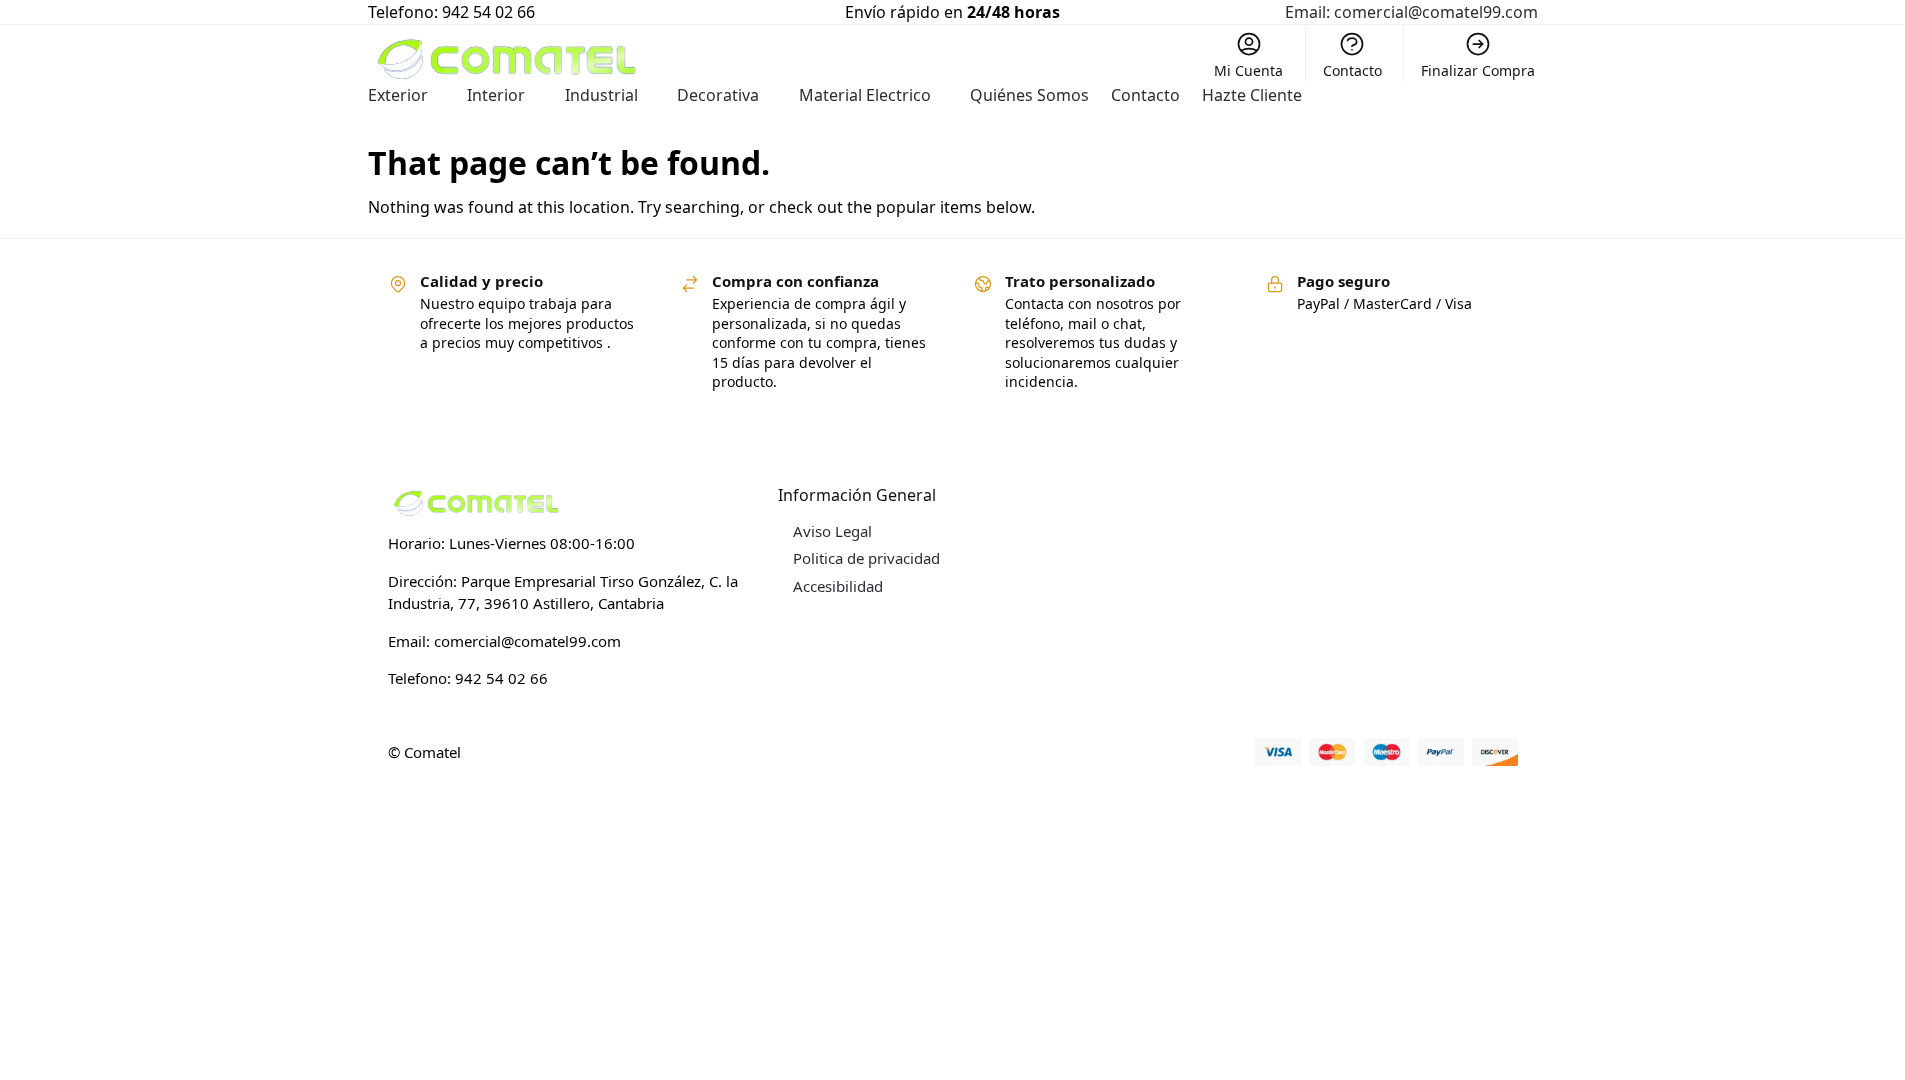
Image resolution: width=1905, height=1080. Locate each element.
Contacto (1352, 70)
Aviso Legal (832, 531)
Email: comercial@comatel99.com (1411, 12)
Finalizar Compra (1478, 70)
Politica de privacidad (866, 558)
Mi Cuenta (1248, 70)
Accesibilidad (838, 586)
